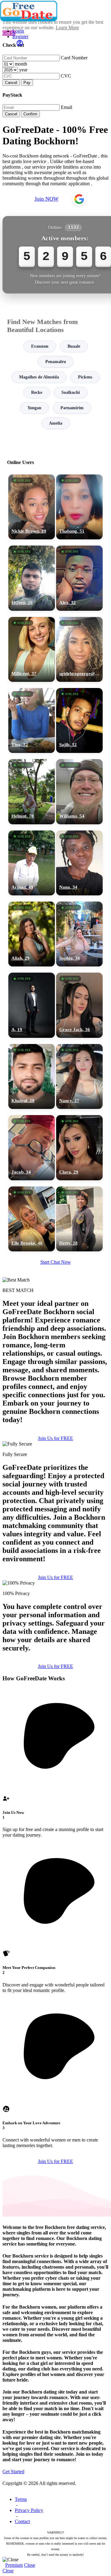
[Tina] (32, 720)
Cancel (11, 83)
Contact (22, 2521)
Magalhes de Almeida (39, 377)
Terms (21, 2499)
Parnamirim (72, 408)
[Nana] (79, 863)
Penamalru (56, 362)
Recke (37, 392)
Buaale (74, 346)
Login (18, 31)
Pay (27, 83)
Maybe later (55, 1349)
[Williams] (79, 792)
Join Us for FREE (55, 1438)
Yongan (34, 408)
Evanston (40, 346)
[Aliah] (32, 934)
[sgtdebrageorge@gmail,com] (79, 649)
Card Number (74, 58)
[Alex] (79, 578)
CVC (66, 76)
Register (20, 36)
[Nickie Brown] (32, 507)
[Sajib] (79, 720)
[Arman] (32, 863)
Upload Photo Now (58, 1336)
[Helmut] (32, 792)
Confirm (30, 114)
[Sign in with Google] (79, 199)
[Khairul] (32, 1076)
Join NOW (47, 199)
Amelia (56, 423)
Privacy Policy (29, 2510)
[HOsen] (32, 578)
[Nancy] (79, 1076)
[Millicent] (32, 649)
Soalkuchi (71, 392)
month (21, 64)
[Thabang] (79, 507)
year (23, 70)
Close (30, 2565)
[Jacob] (32, 1148)
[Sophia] (79, 934)
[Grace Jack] (79, 1005)
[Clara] (79, 1148)
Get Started (13, 2472)
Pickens (85, 377)
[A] (32, 1005)
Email (66, 107)
